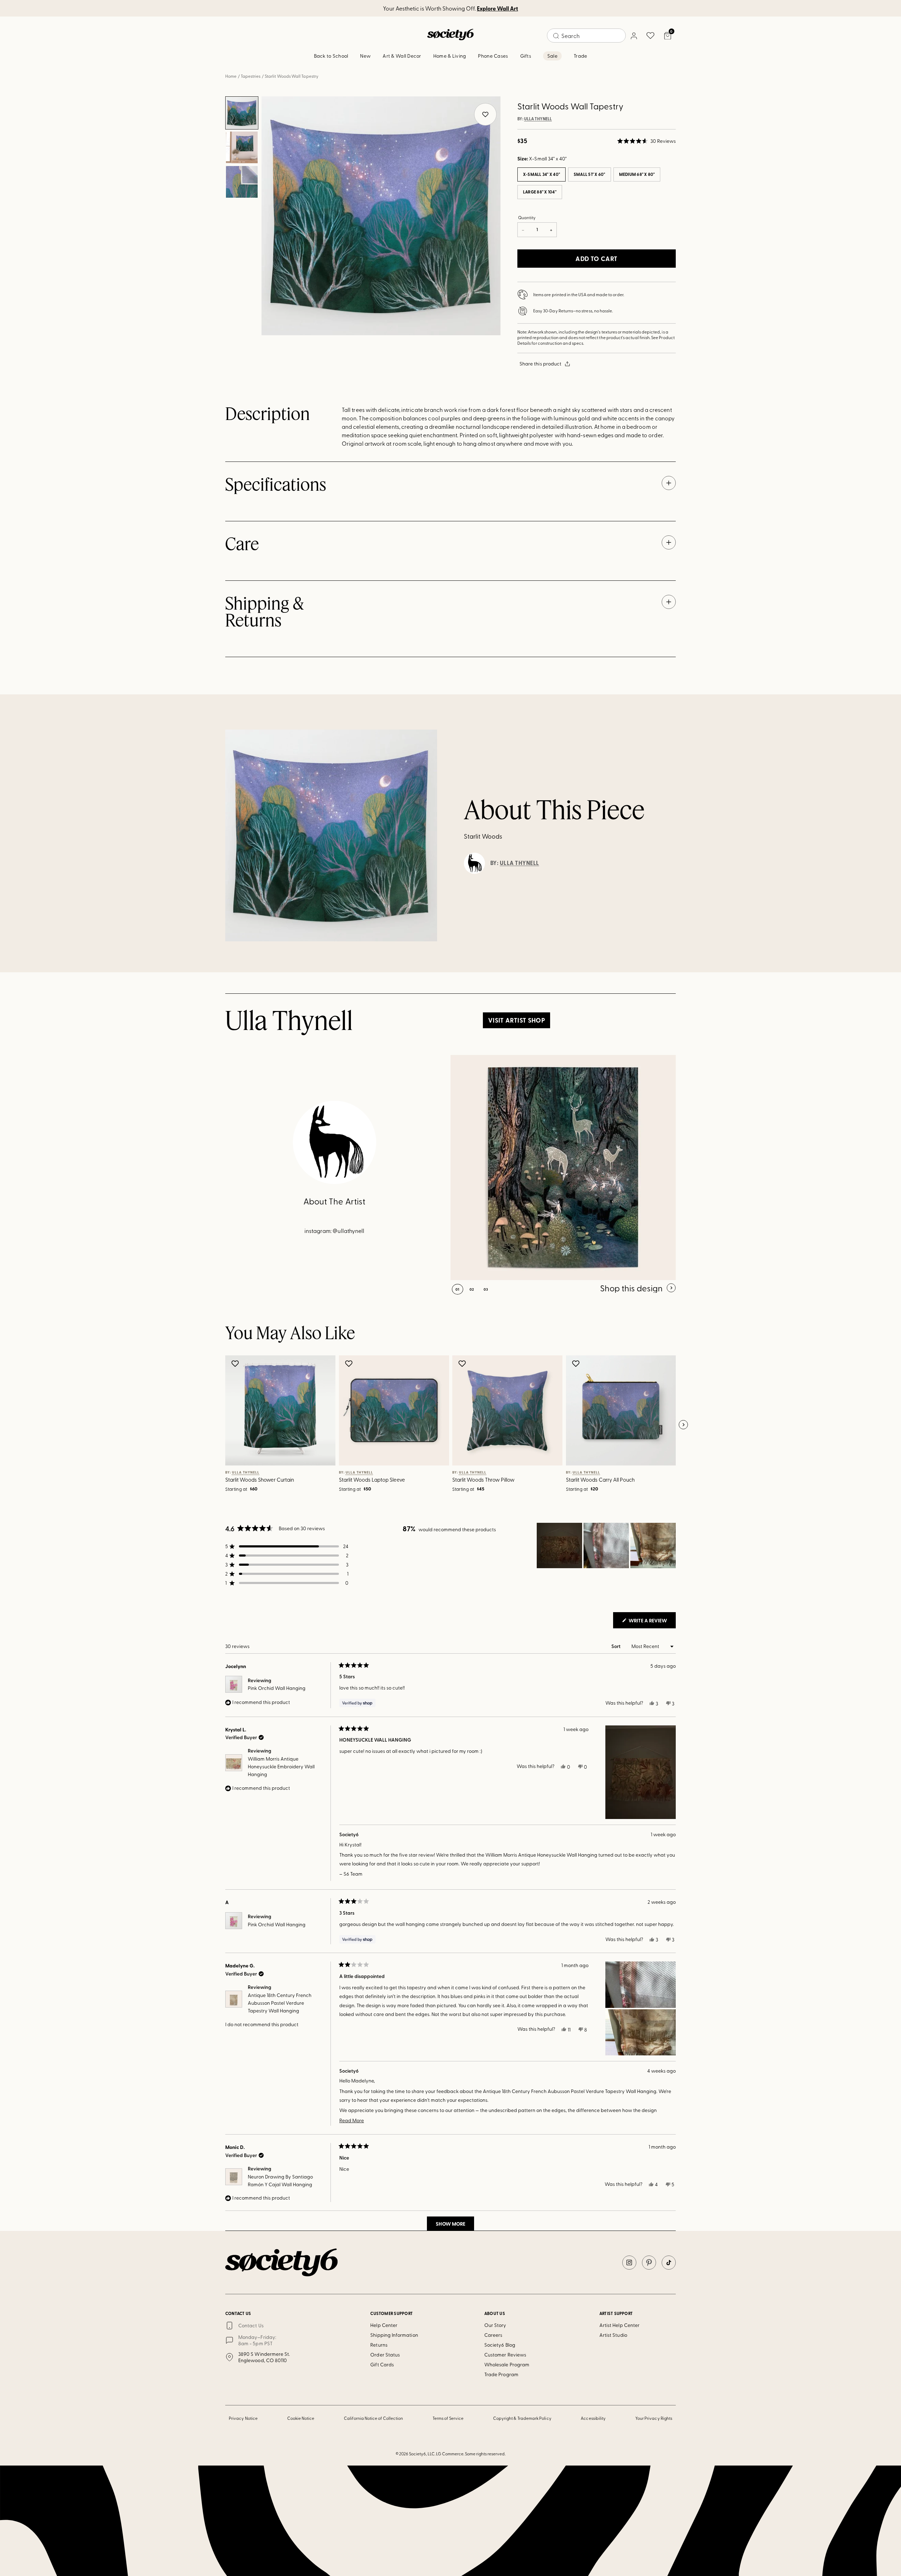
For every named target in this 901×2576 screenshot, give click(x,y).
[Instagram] (629, 2263)
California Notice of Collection (373, 2418)
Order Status (385, 2355)
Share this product (540, 364)
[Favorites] (650, 36)
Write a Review (652, 1622)
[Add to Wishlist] (236, 1363)
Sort (616, 1646)
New (365, 56)
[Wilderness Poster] (563, 1168)
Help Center (384, 2325)
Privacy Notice (243, 2418)
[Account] (634, 36)
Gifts (526, 56)
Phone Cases (493, 56)
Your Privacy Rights (654, 2418)
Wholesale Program (507, 2364)
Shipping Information (394, 2335)
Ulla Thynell (538, 119)
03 (486, 1289)
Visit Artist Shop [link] (516, 1020)
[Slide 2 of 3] (242, 147)
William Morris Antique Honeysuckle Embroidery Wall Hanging (281, 1767)
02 (472, 1289)
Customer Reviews (505, 2355)
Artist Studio (613, 2335)
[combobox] (586, 36)
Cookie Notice (301, 2418)
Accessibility (593, 2418)
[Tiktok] (669, 2263)
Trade (580, 56)
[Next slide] (683, 1425)
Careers (493, 2335)
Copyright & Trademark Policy (522, 2418)
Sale (552, 56)
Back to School (331, 56)
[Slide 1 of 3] (242, 113)
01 (458, 1289)
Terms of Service (448, 2418)
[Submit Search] (556, 36)
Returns (379, 2345)
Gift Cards (382, 2364)
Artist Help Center (619, 2325)
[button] (647, 141)
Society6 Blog (500, 2345)
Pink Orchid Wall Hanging (277, 1688)
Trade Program (501, 2374)
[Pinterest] (649, 2263)
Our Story (495, 2325)
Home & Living (450, 56)
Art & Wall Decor (402, 56)
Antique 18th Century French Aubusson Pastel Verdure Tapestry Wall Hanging (280, 2003)
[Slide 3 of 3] (242, 182)
